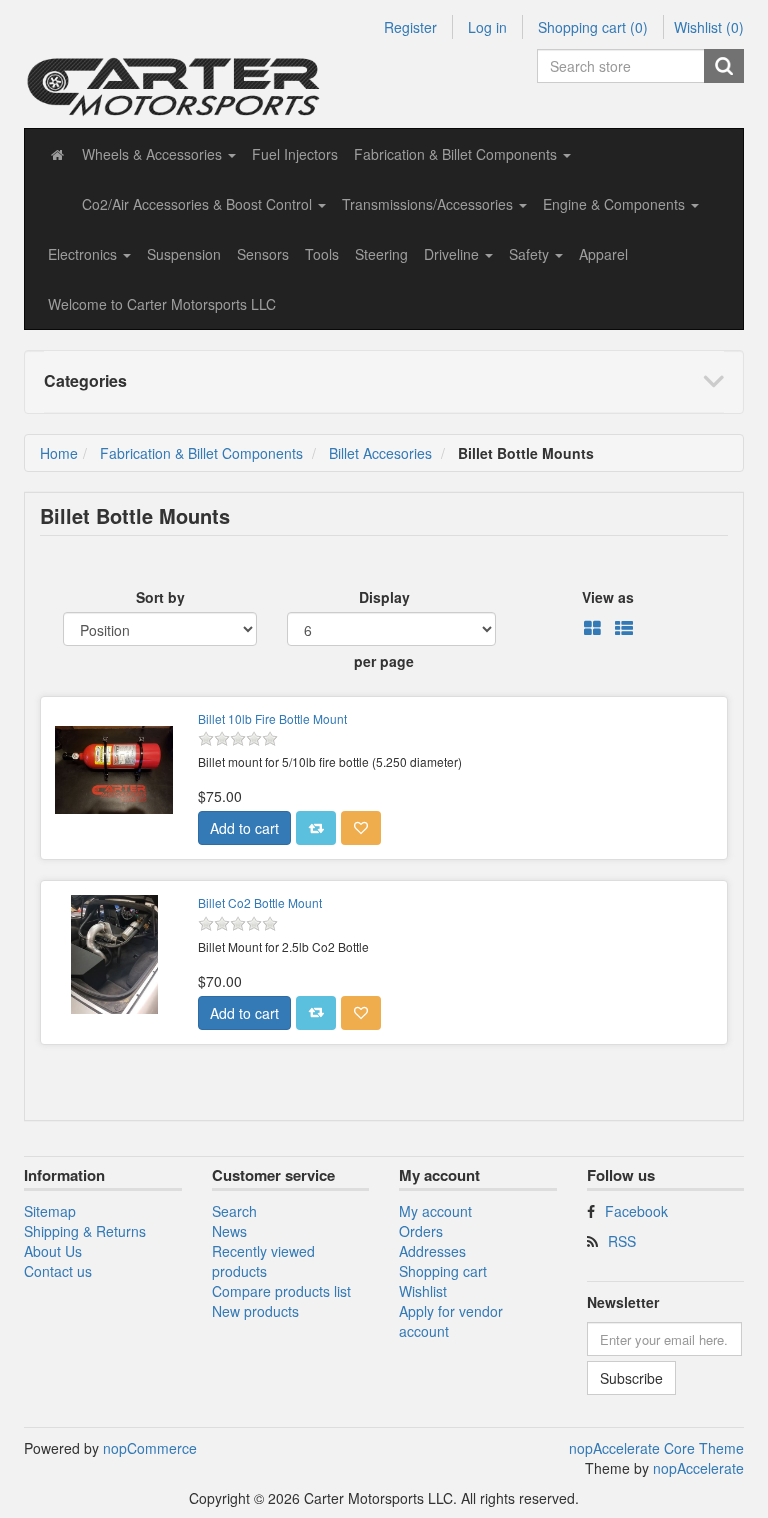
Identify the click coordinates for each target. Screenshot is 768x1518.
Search (234, 1211)
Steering (381, 254)
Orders (421, 1231)
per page (384, 661)
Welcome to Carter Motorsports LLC (162, 304)
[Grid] (592, 629)
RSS (622, 1241)
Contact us (58, 1271)
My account (435, 1211)
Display (384, 597)
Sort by (160, 597)
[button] (159, 154)
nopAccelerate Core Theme (656, 1448)
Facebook (636, 1211)
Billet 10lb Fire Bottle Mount (272, 718)
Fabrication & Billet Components (201, 453)
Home (59, 453)
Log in (487, 27)
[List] (624, 629)
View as (608, 597)
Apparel (603, 254)
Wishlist (423, 1291)
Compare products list (281, 1291)
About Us (53, 1251)
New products (255, 1311)
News (229, 1231)
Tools (322, 254)
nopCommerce (150, 1448)
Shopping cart (443, 1271)
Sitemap (50, 1211)
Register (410, 27)
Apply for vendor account (451, 1321)
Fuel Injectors (295, 154)
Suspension (184, 254)
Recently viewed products (263, 1261)
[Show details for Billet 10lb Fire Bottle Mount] (114, 770)
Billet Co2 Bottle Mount (260, 902)
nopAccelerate (698, 1468)
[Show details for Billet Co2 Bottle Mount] (114, 954)
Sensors (263, 254)
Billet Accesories (380, 453)
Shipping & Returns (85, 1231)
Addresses (432, 1251)
